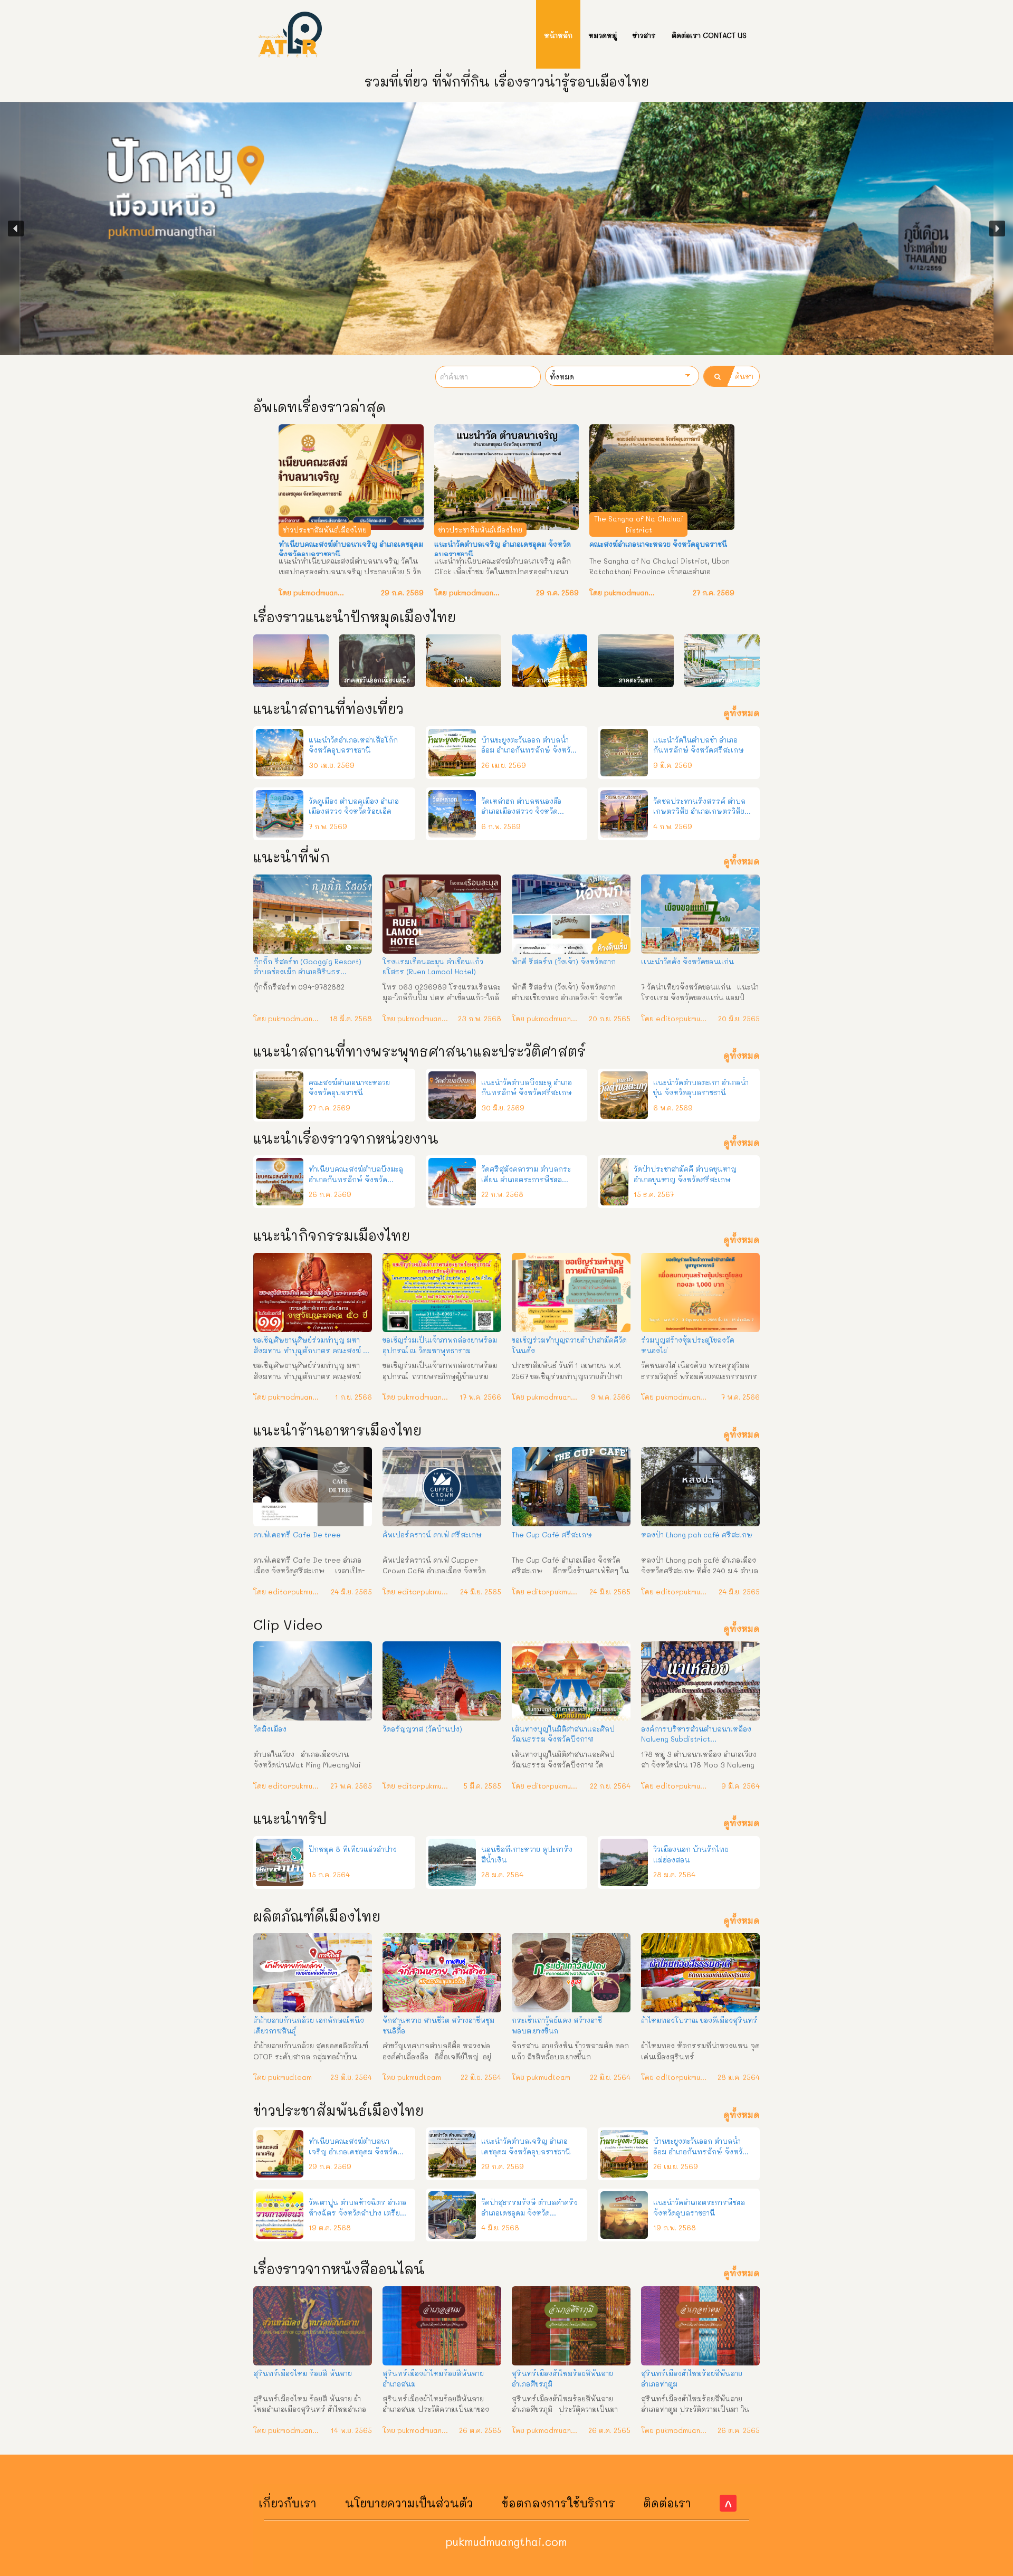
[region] (506, 229)
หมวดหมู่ (603, 35)
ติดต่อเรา (667, 2503)
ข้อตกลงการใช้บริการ (558, 2503)
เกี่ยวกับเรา (288, 2503)
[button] (16, 229)
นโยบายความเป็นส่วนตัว (409, 2503)
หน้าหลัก (558, 35)
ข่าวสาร (644, 35)
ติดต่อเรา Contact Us (709, 35)
